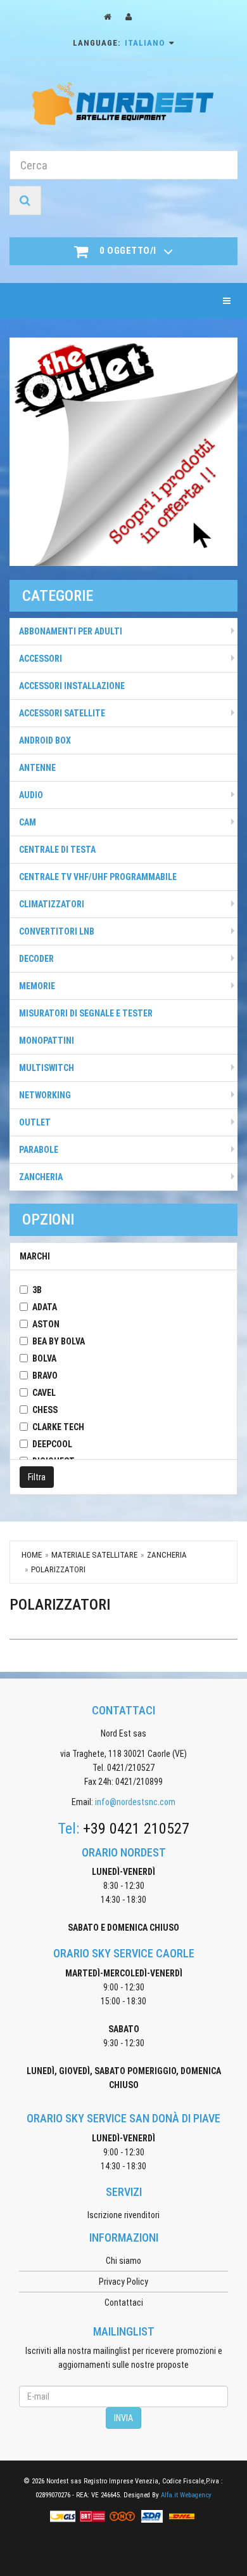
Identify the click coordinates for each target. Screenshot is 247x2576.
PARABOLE (39, 1150)
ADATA (45, 1307)
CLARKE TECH (58, 1427)
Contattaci (124, 2303)
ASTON (46, 1324)
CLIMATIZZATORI (52, 904)
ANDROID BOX (45, 740)
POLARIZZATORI (58, 1569)
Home (32, 1555)
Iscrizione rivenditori (123, 2215)
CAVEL (44, 1393)
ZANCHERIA (41, 1177)
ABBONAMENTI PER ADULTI (71, 631)
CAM (28, 822)
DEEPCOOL (52, 1444)
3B (37, 1290)
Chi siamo (123, 2261)
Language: (119, 43)
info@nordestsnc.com (135, 1802)
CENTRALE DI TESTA (57, 850)
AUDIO (31, 795)
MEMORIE (37, 986)
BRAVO (45, 1376)
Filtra (37, 1477)
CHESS (45, 1410)
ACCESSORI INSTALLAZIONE (72, 686)
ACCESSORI (41, 659)
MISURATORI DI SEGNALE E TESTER (86, 1013)
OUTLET (35, 1122)
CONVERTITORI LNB (57, 931)
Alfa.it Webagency (186, 2495)
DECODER (36, 959)
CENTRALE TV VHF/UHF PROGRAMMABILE (98, 877)
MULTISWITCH (47, 1068)
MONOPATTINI (47, 1041)
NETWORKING (45, 1095)
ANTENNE (37, 768)
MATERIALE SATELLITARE (94, 1555)
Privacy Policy (123, 2282)
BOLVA (44, 1358)
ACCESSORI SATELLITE (62, 713)
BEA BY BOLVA (59, 1341)
